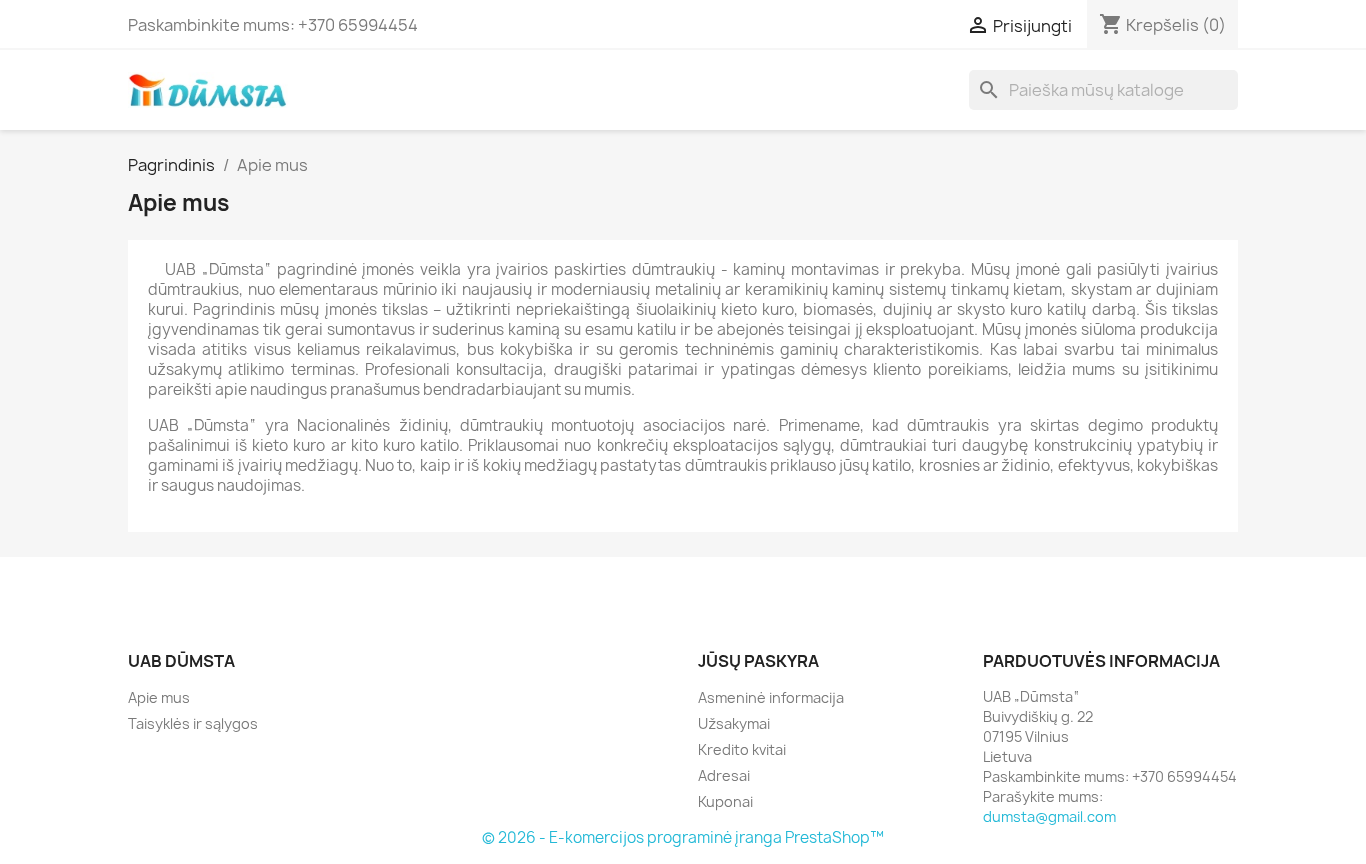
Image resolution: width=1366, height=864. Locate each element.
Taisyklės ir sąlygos (193, 723)
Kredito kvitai (742, 749)
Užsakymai (734, 723)
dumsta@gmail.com (1049, 816)
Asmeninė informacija (771, 697)
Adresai (724, 775)
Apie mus (159, 697)
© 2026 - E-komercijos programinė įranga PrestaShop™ (683, 837)
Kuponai (725, 801)
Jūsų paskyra (758, 661)
